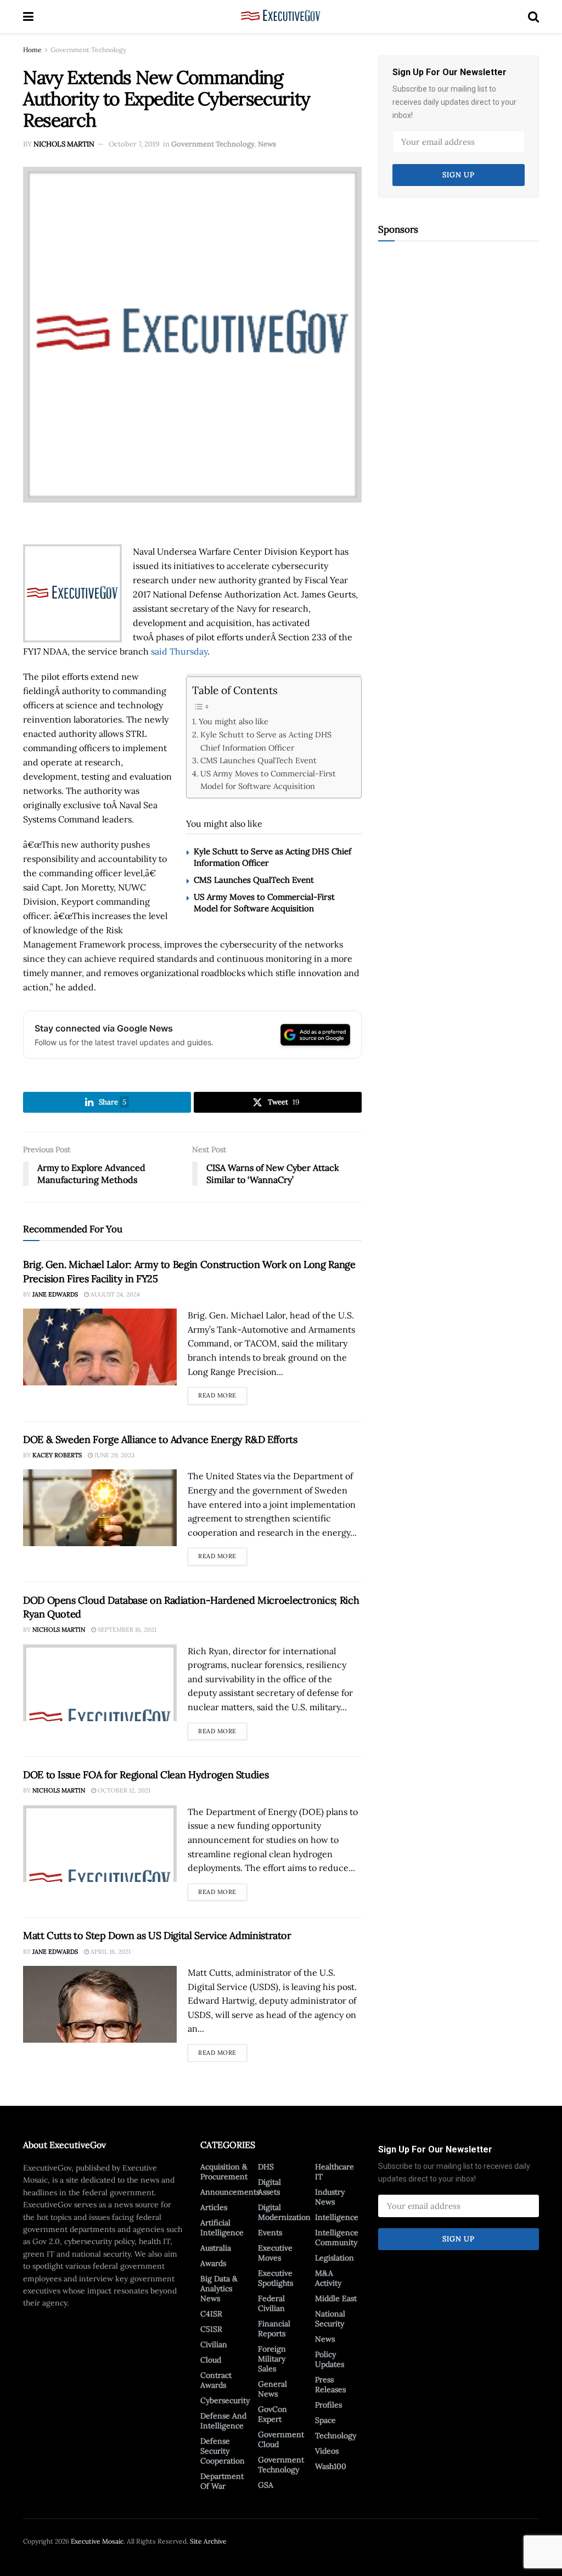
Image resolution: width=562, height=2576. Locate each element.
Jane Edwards (55, 1294)
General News (272, 2389)
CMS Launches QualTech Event (258, 760)
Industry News (330, 2197)
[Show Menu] (28, 16)
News (267, 144)
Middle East (336, 2298)
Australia (216, 2248)
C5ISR (211, 2329)
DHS (266, 2167)
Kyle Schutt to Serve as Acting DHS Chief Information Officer (266, 741)
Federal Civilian (271, 2303)
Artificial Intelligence (222, 2228)
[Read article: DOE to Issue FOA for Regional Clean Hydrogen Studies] (100, 1844)
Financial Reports (274, 2329)
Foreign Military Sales (272, 2359)
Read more (223, 1393)
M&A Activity (328, 2278)
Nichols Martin (64, 144)
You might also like (234, 721)
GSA (266, 2485)
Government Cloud (281, 2439)
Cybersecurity (225, 2400)
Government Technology (88, 50)
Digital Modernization (284, 2212)
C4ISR (211, 2314)
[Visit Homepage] (281, 16)
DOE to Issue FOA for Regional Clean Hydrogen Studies (146, 1775)
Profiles (328, 2405)
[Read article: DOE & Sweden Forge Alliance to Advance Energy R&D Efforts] (100, 1508)
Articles (214, 2207)
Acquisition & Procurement (224, 2172)
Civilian (214, 2344)
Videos (327, 2451)
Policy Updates (330, 2359)
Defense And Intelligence (223, 2421)
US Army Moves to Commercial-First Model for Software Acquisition (268, 780)
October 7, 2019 (134, 144)
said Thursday (179, 651)
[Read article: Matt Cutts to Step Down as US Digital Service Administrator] (100, 2004)
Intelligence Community (337, 2237)
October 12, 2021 (123, 1790)
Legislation (335, 2258)
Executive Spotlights (276, 2278)
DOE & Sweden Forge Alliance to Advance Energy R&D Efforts (160, 1439)
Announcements (230, 2192)
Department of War (222, 2481)
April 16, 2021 (110, 1952)
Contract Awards (216, 2380)
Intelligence (337, 2217)
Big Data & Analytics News (219, 2288)
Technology (336, 2436)
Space (325, 2420)
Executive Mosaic (97, 2541)
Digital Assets (269, 2187)
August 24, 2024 (114, 1294)
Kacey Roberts (57, 1455)
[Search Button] (533, 16)
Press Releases (330, 2385)
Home (32, 50)
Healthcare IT (335, 2172)
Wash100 (331, 2466)
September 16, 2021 (126, 1630)
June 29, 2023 (114, 1455)
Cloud (211, 2360)
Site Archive (208, 2541)
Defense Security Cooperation (223, 2451)
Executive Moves (275, 2253)
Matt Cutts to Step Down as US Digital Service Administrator (157, 1935)
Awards (213, 2263)
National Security (330, 2319)
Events (270, 2233)
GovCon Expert (272, 2414)
